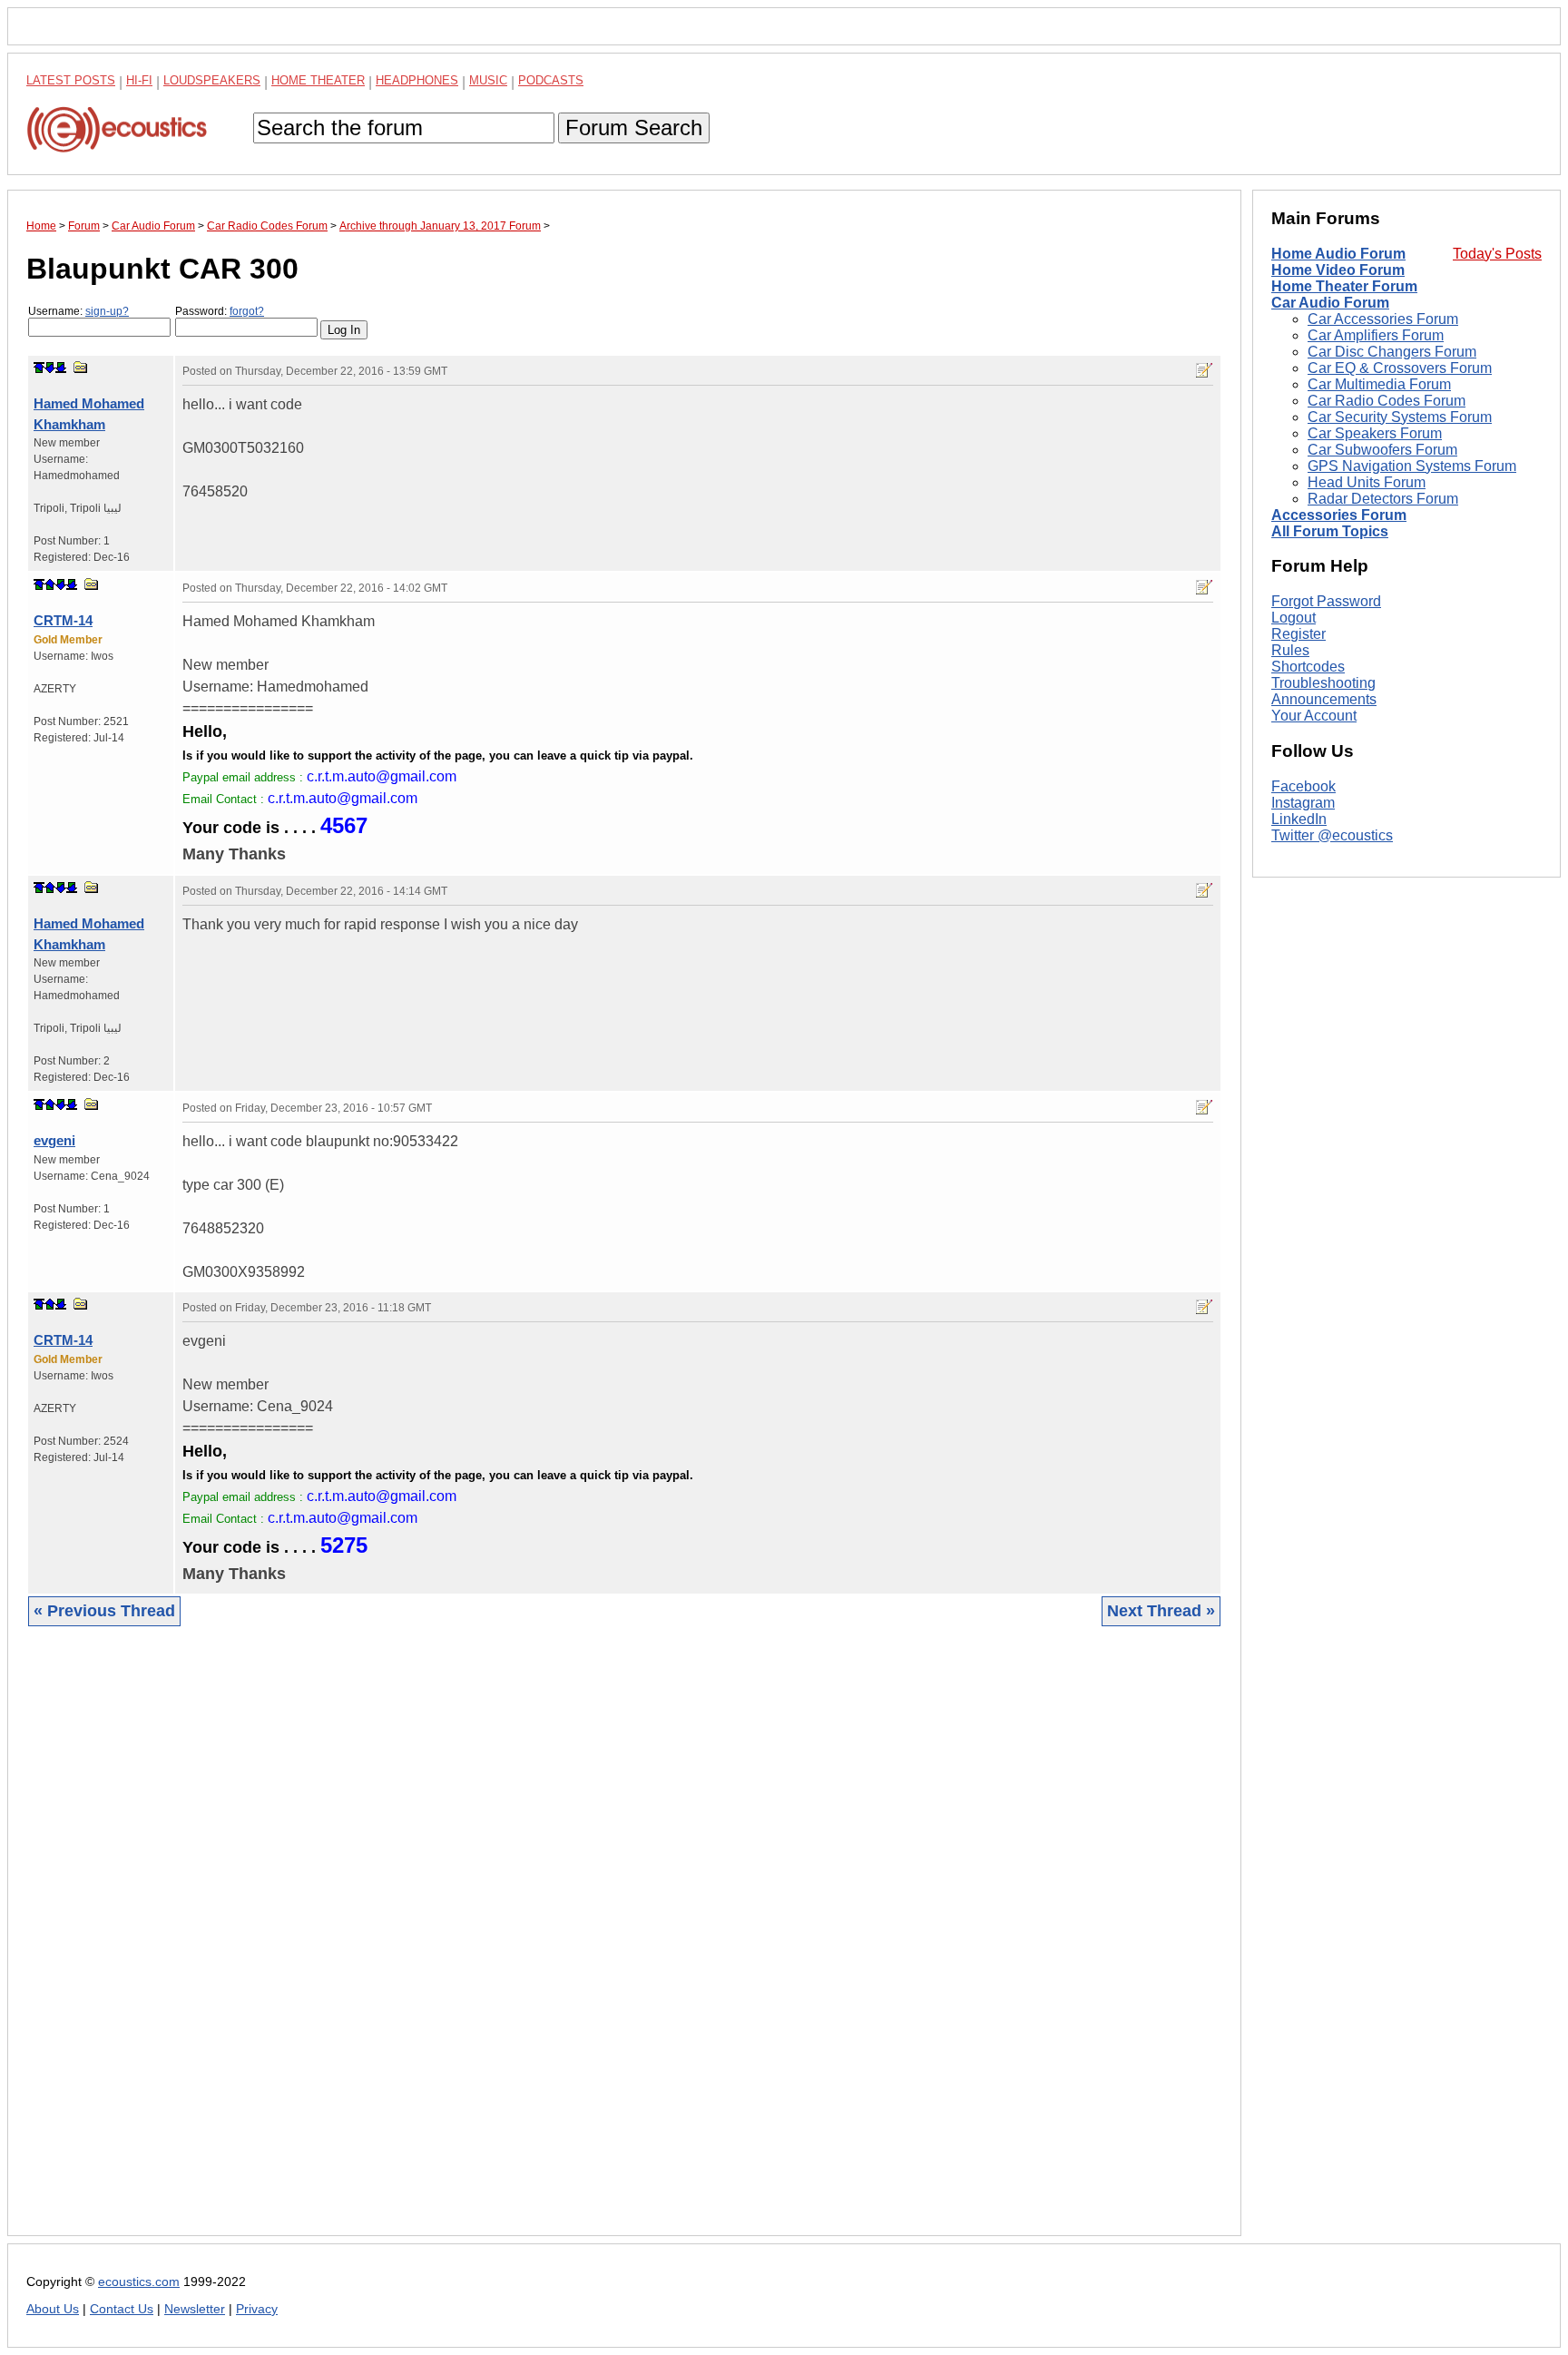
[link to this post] (81, 367)
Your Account (1314, 716)
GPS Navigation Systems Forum (1412, 466)
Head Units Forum (1367, 482)
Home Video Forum (1338, 270)
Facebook (1303, 786)
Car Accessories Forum (1383, 319)
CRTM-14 (63, 620)
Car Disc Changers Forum (1392, 352)
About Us (53, 2309)
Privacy (257, 2309)
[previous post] (50, 584)
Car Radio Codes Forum (1387, 401)
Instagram (1303, 803)
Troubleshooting (1323, 683)
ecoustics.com (139, 2282)
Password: (220, 311)
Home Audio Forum (1338, 254)
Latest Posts (71, 80)
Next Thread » (1161, 1611)
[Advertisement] (571, 1945)
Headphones (417, 80)
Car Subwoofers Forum (1382, 450)
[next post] (50, 368)
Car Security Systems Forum (1400, 417)
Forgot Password (1326, 601)
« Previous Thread (104, 1611)
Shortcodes (1308, 667)
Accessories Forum (1339, 515)
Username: (78, 311)
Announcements (1324, 699)
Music (488, 80)
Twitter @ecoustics (1332, 835)
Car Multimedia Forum (1379, 384)
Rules (1290, 650)
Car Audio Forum (1330, 303)
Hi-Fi (139, 80)
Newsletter (195, 2309)
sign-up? (107, 311)
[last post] (61, 368)
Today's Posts (1497, 254)
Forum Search (634, 128)
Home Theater (318, 80)
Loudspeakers (212, 80)
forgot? (247, 311)
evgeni (54, 1140)
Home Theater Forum (1344, 286)
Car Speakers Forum (1375, 433)
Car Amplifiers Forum (1376, 335)
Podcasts (551, 80)
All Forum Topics (1330, 531)
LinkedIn (1299, 819)
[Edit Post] (1204, 370)
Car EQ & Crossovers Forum (1400, 368)
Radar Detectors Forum (1383, 499)
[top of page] (39, 368)
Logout (1294, 618)
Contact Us (122, 2309)
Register (1298, 634)
